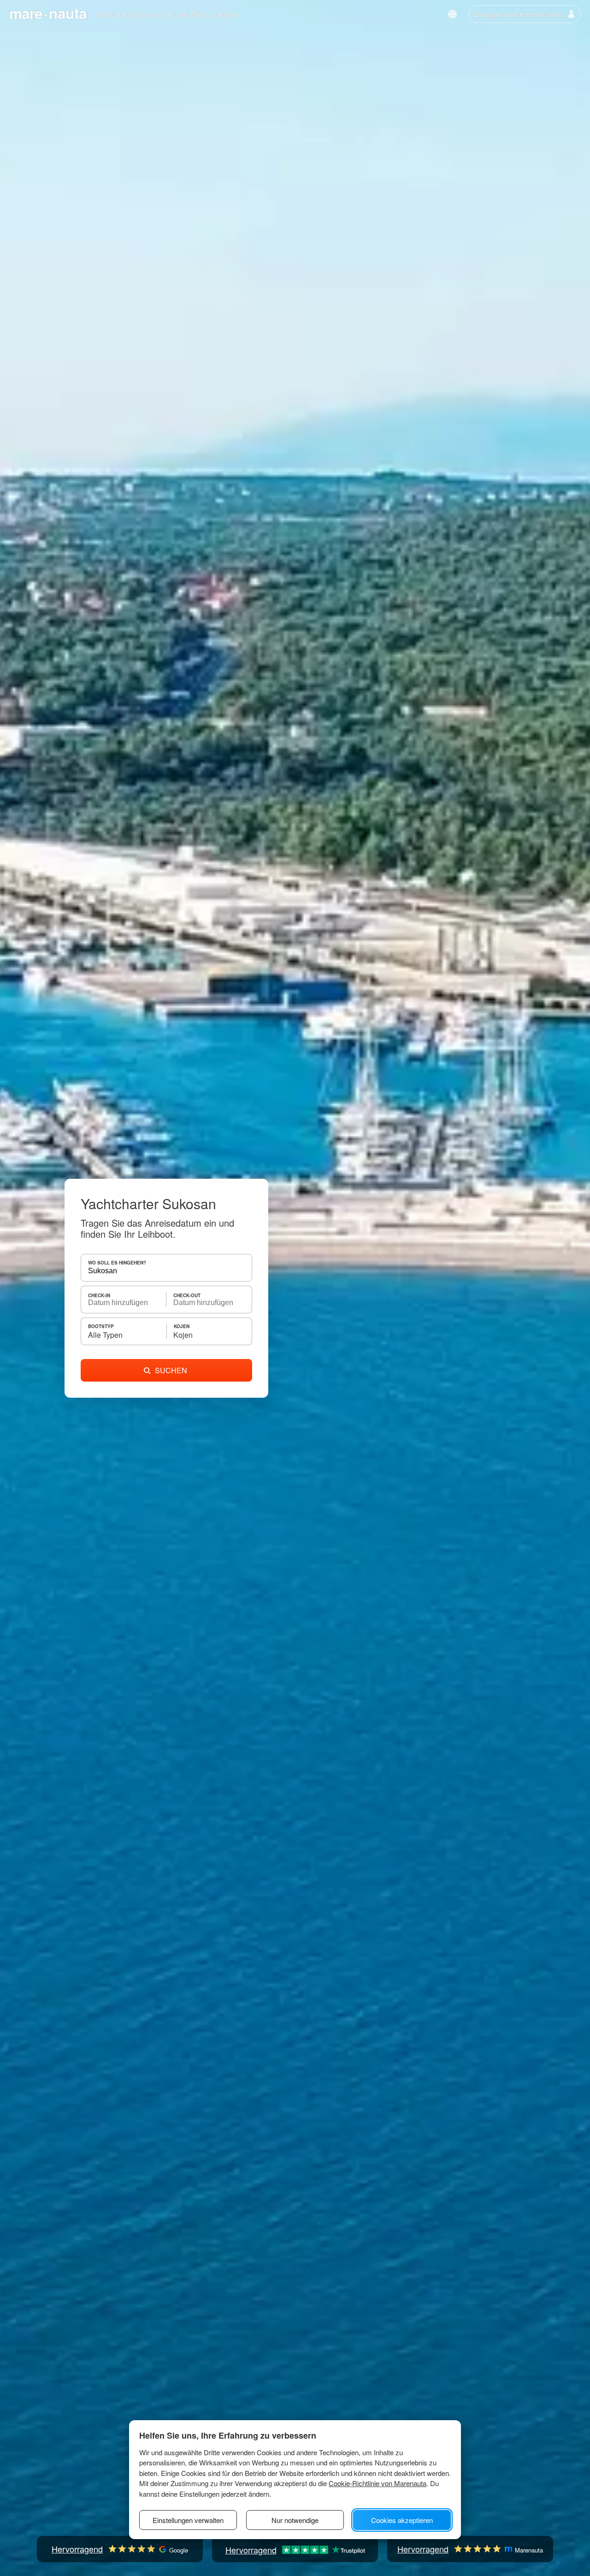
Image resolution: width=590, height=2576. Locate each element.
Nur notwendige (295, 2520)
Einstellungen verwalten (188, 2520)
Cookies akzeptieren (402, 2520)
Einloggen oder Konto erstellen (519, 14)
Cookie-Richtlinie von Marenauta (378, 2483)
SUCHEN (171, 1370)
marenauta (48, 13)
